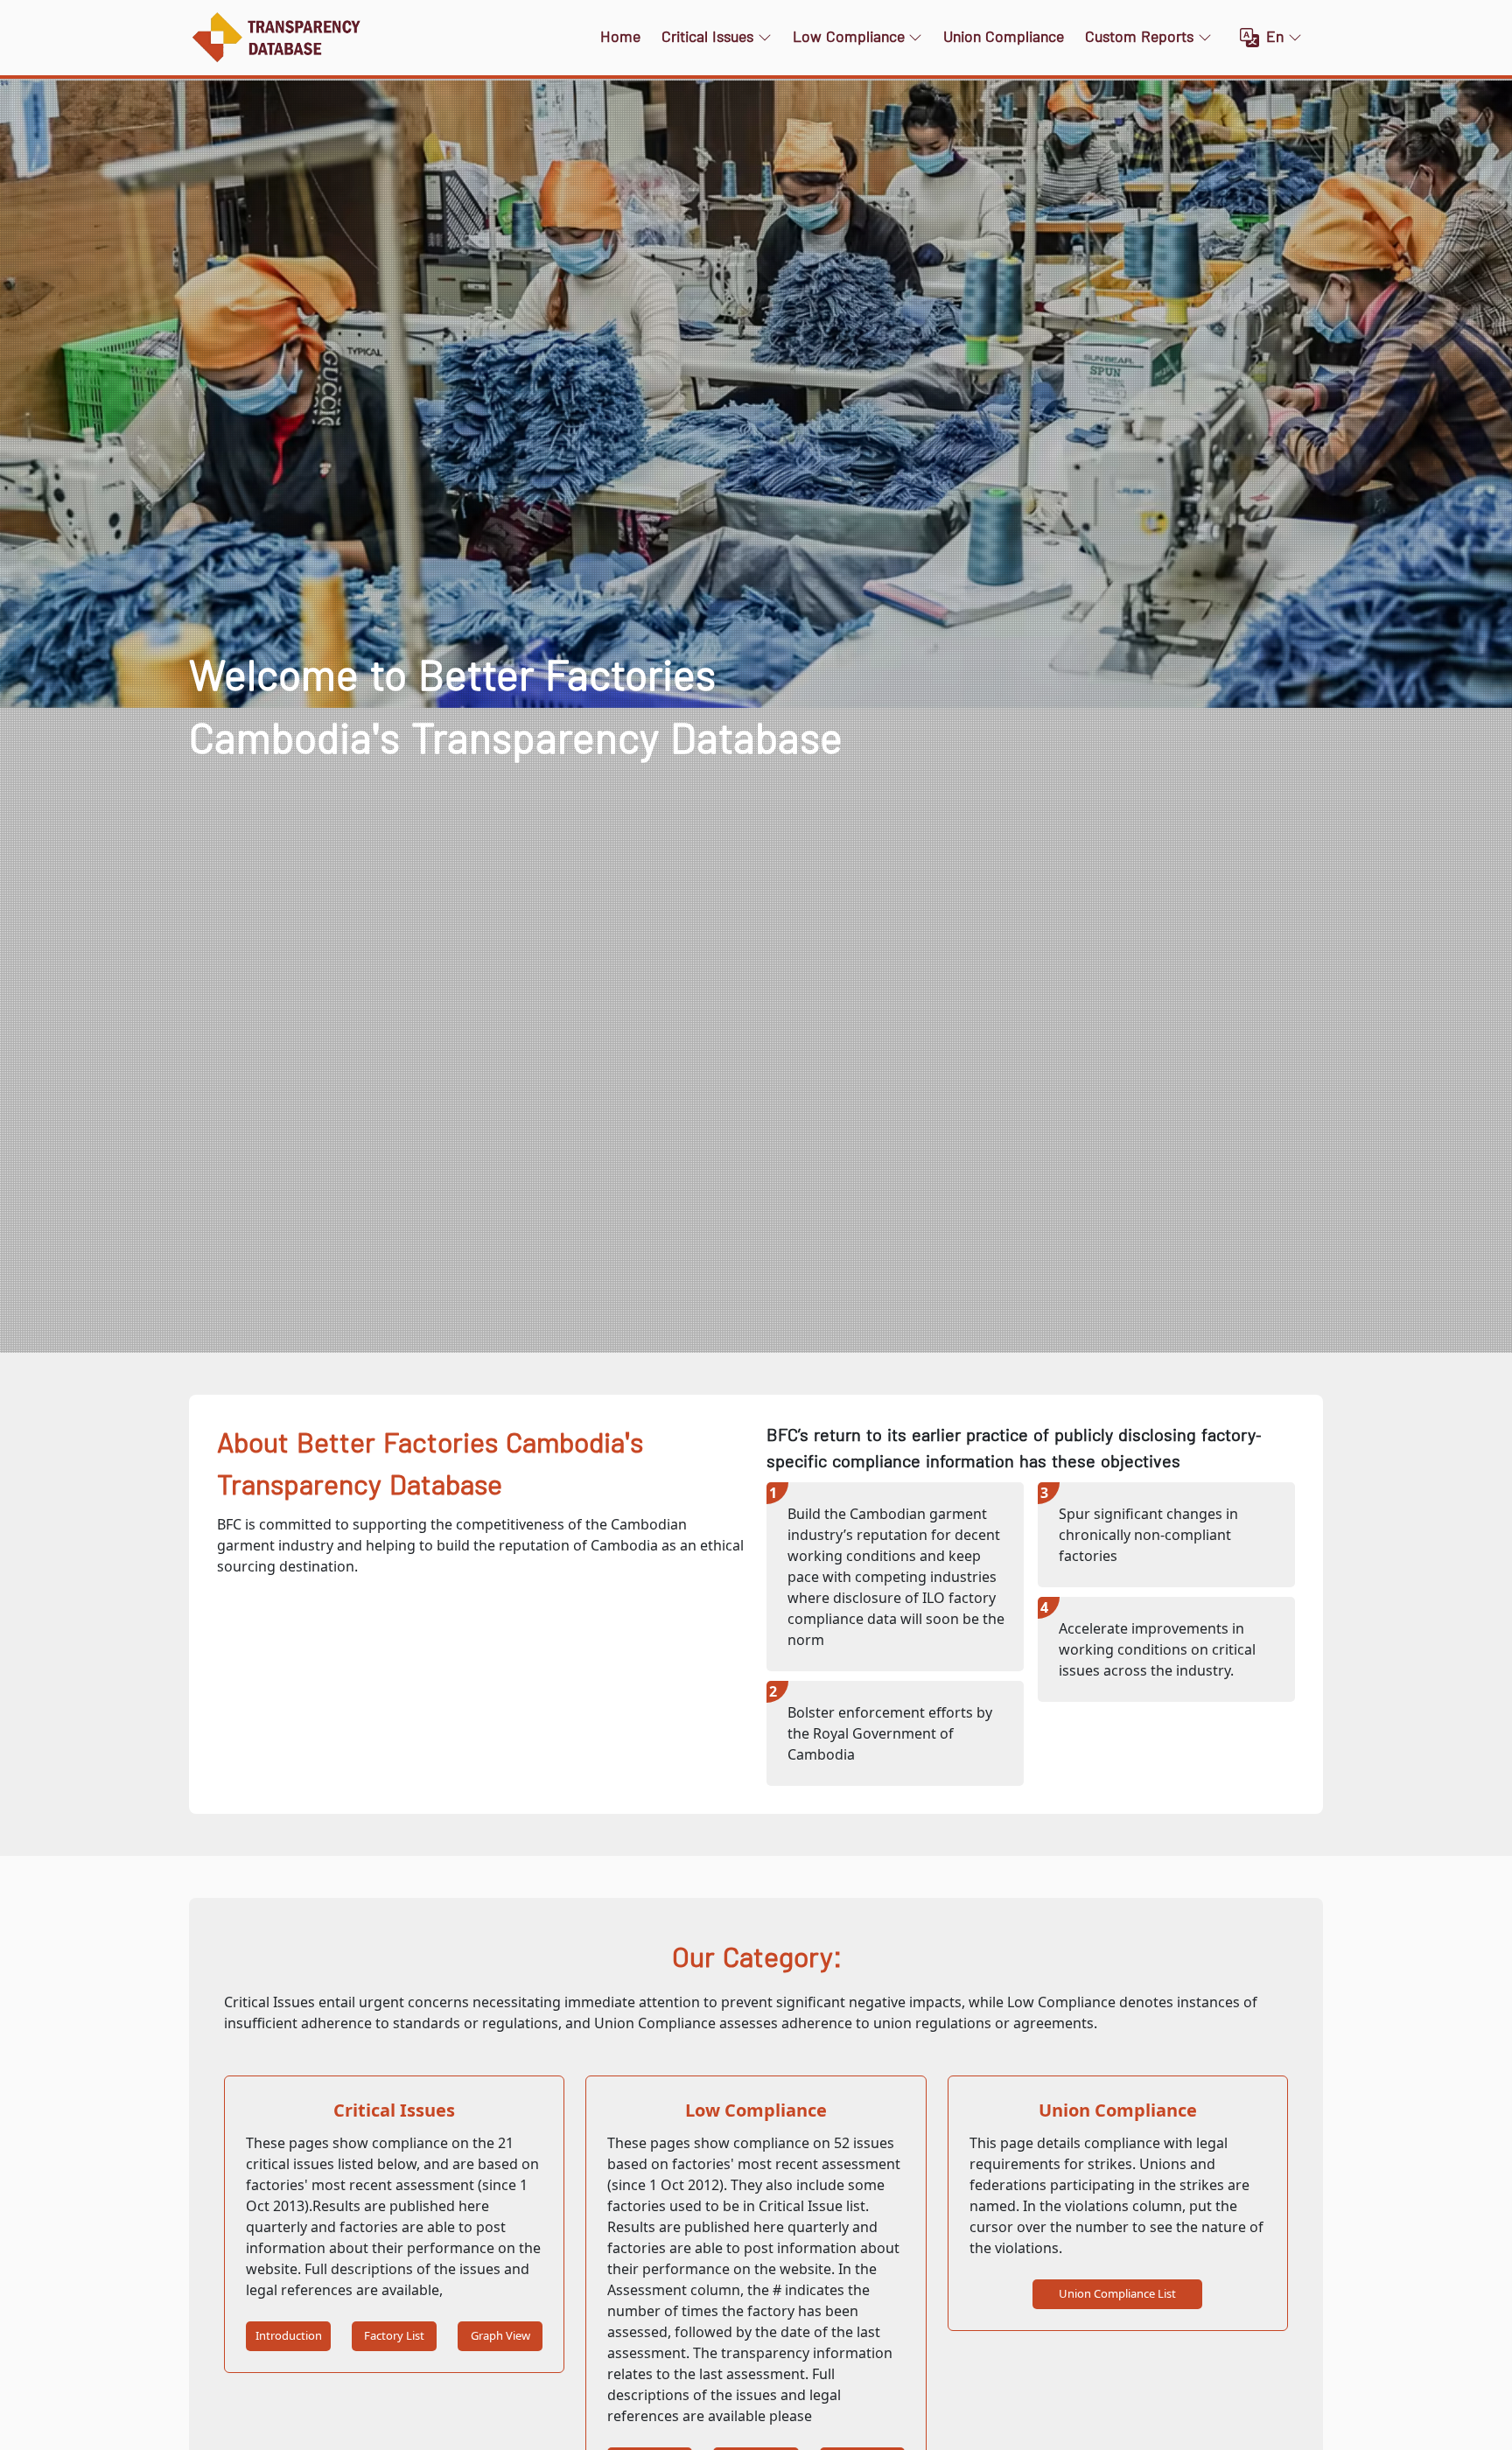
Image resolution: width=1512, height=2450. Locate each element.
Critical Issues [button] (707, 37)
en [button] (1275, 37)
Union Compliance (1004, 37)
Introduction (289, 2335)
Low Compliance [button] (849, 37)
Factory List (394, 2335)
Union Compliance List (1117, 2293)
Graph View (500, 2335)
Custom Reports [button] (1139, 37)
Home (620, 37)
